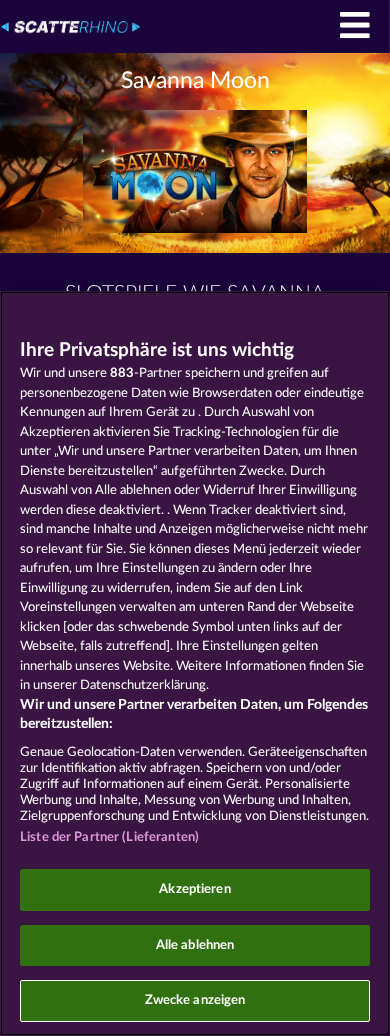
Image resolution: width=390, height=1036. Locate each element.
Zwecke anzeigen (195, 1000)
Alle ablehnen (195, 945)
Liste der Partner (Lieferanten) (109, 837)
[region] (195, 663)
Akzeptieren (194, 889)
